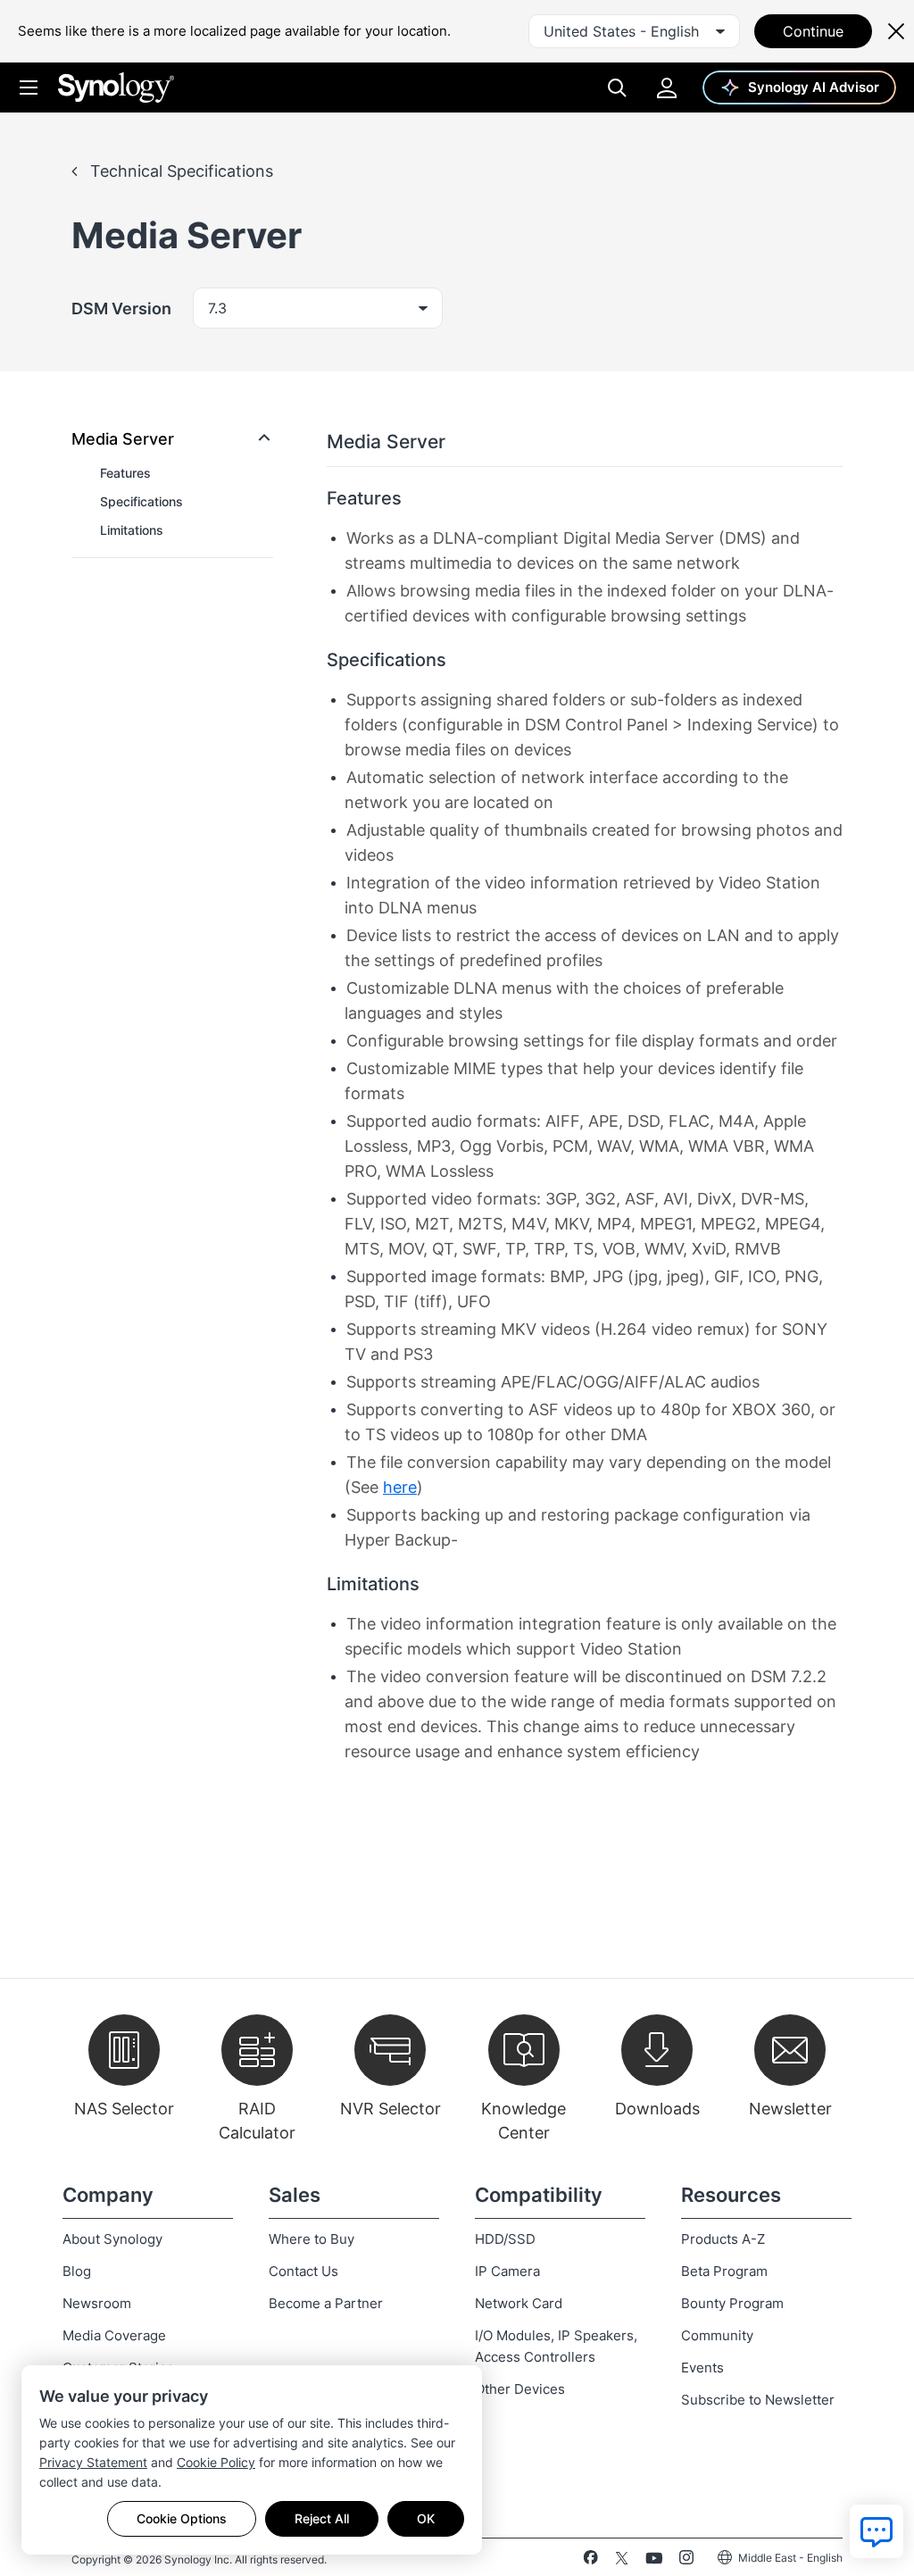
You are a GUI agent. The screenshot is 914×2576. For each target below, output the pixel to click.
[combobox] (634, 31)
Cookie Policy (216, 2462)
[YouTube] (654, 2561)
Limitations (132, 530)
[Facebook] (590, 2561)
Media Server (123, 439)
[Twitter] (622, 2561)
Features (125, 473)
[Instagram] (686, 2561)
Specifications (141, 501)
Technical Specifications (179, 171)
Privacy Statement (93, 2462)
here (400, 1487)
